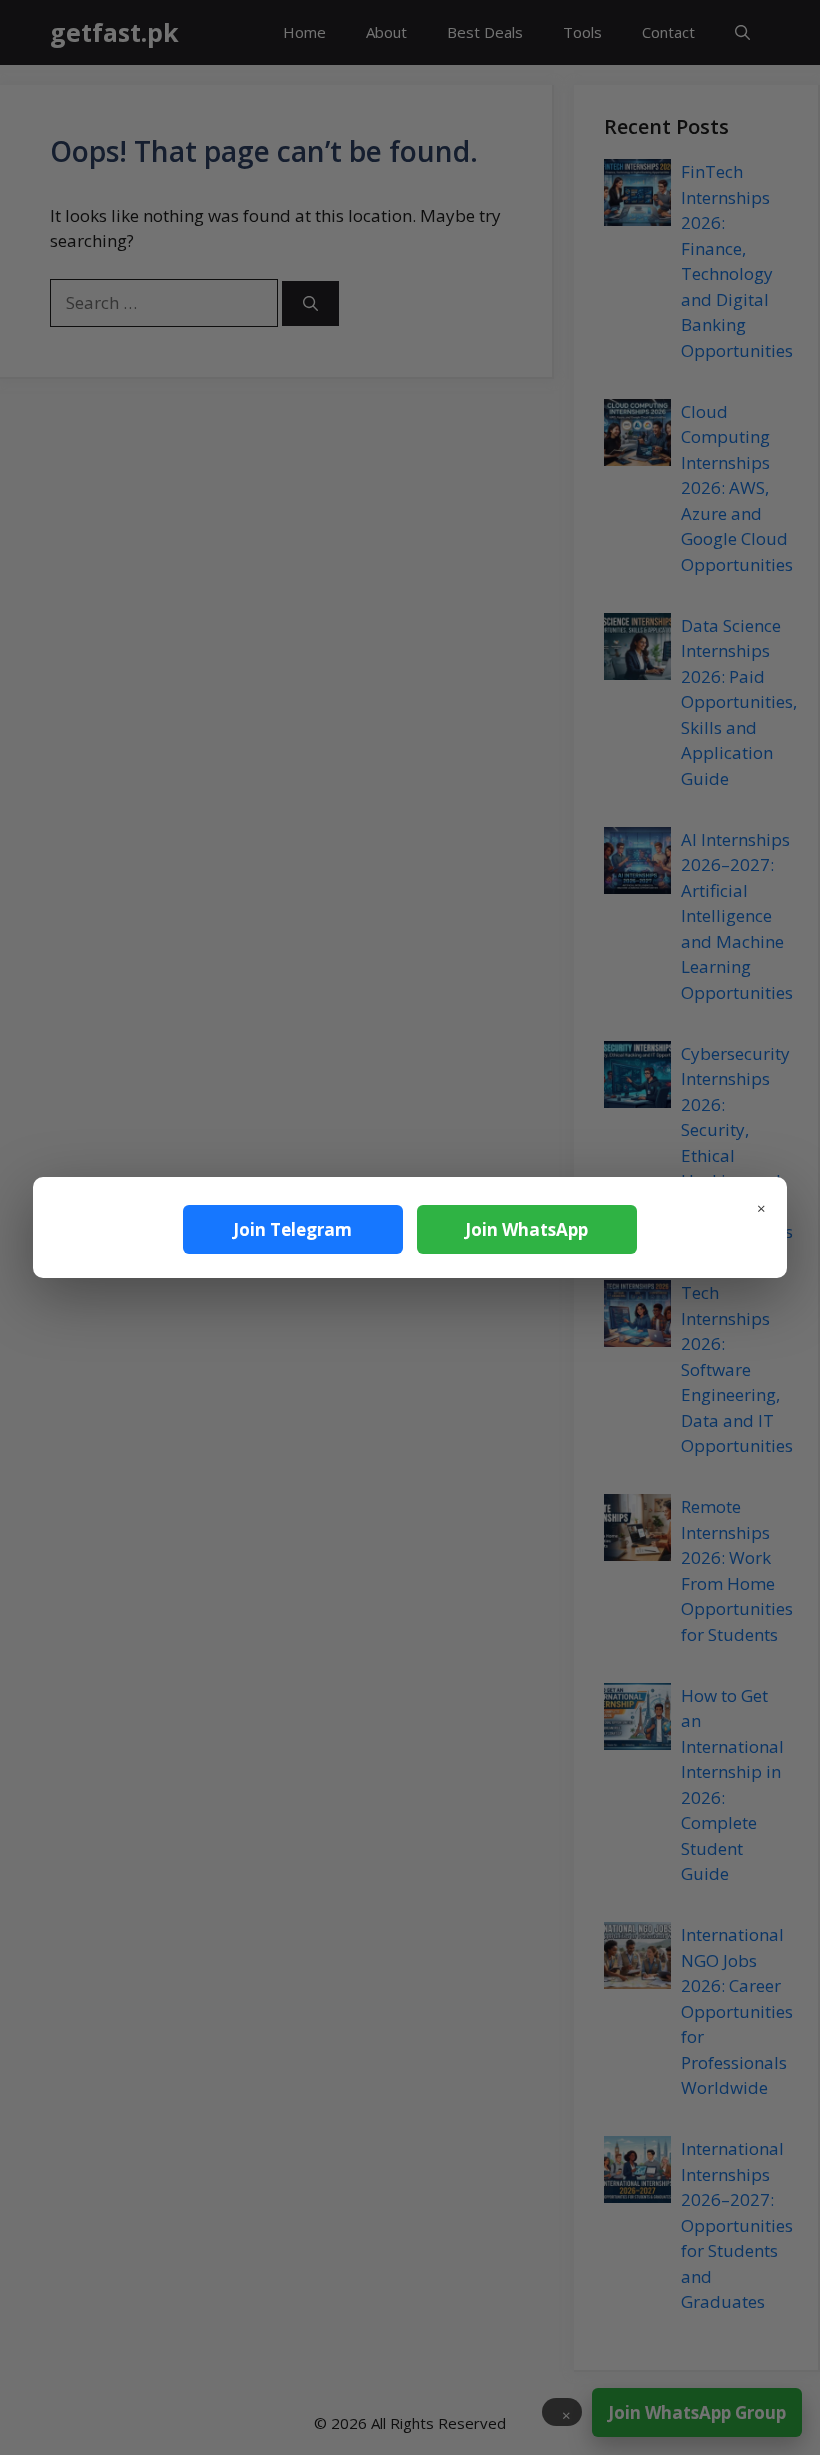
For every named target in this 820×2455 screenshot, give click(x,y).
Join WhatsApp (526, 1229)
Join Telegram (292, 1229)
